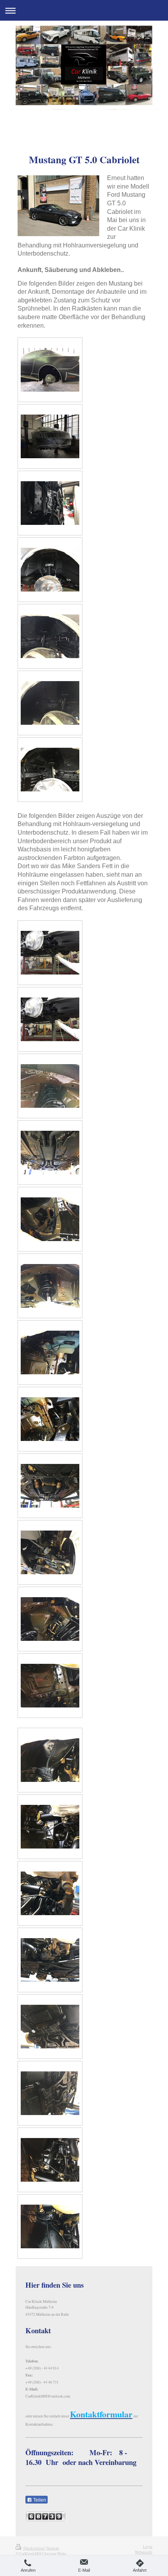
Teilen (39, 2500)
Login (148, 2547)
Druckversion (34, 2548)
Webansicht (144, 2552)
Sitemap (53, 2548)
